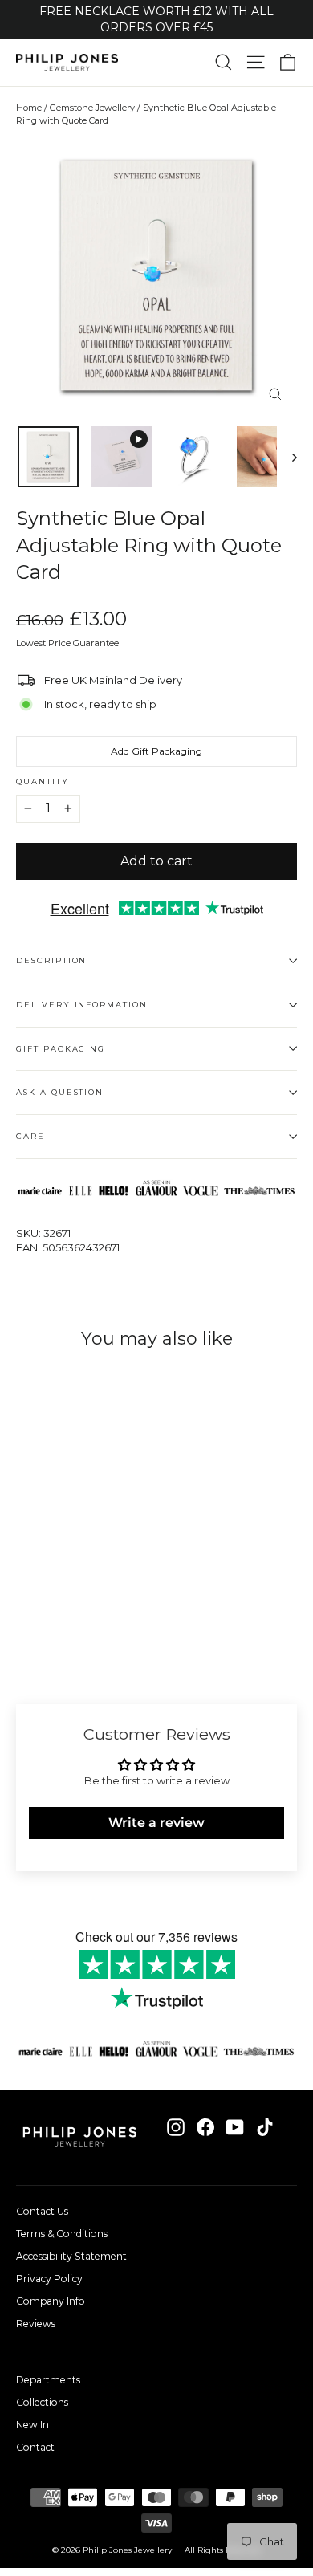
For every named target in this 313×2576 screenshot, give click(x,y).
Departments (48, 2380)
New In (33, 2425)
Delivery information (82, 1005)
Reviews (36, 2324)
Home (29, 108)
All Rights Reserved (223, 2550)
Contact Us (42, 2211)
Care (30, 1136)
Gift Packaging (61, 1049)
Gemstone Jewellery (92, 108)
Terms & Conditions (62, 2234)
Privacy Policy (49, 2279)
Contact (35, 2447)
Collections (42, 2402)
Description (51, 960)
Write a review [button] (156, 1823)
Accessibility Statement (71, 2256)
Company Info (51, 2301)
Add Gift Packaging (156, 751)
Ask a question (60, 1092)
